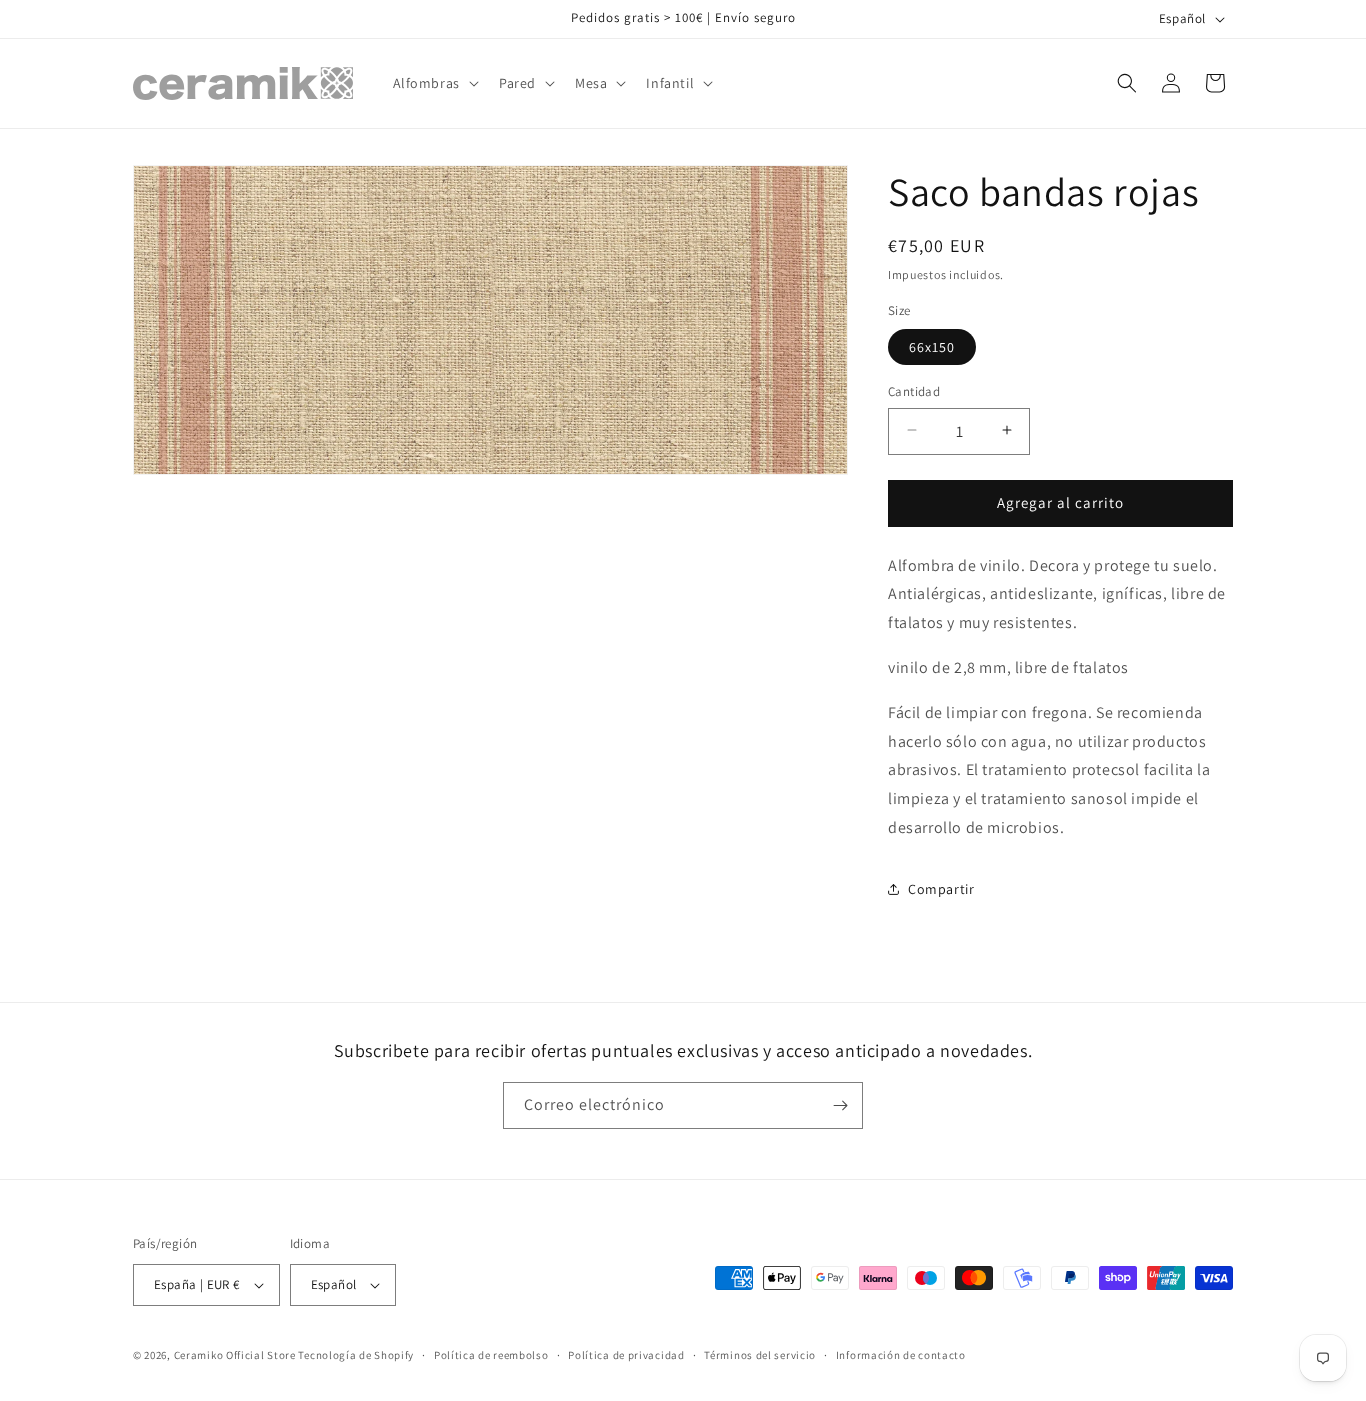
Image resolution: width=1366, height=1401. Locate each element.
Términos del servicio (760, 1355)
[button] (434, 83)
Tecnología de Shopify (356, 1355)
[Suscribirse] (840, 1105)
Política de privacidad (626, 1355)
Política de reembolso (491, 1355)
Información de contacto (901, 1355)
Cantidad (914, 390)
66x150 (932, 346)
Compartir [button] (941, 889)
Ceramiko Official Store (235, 1355)
